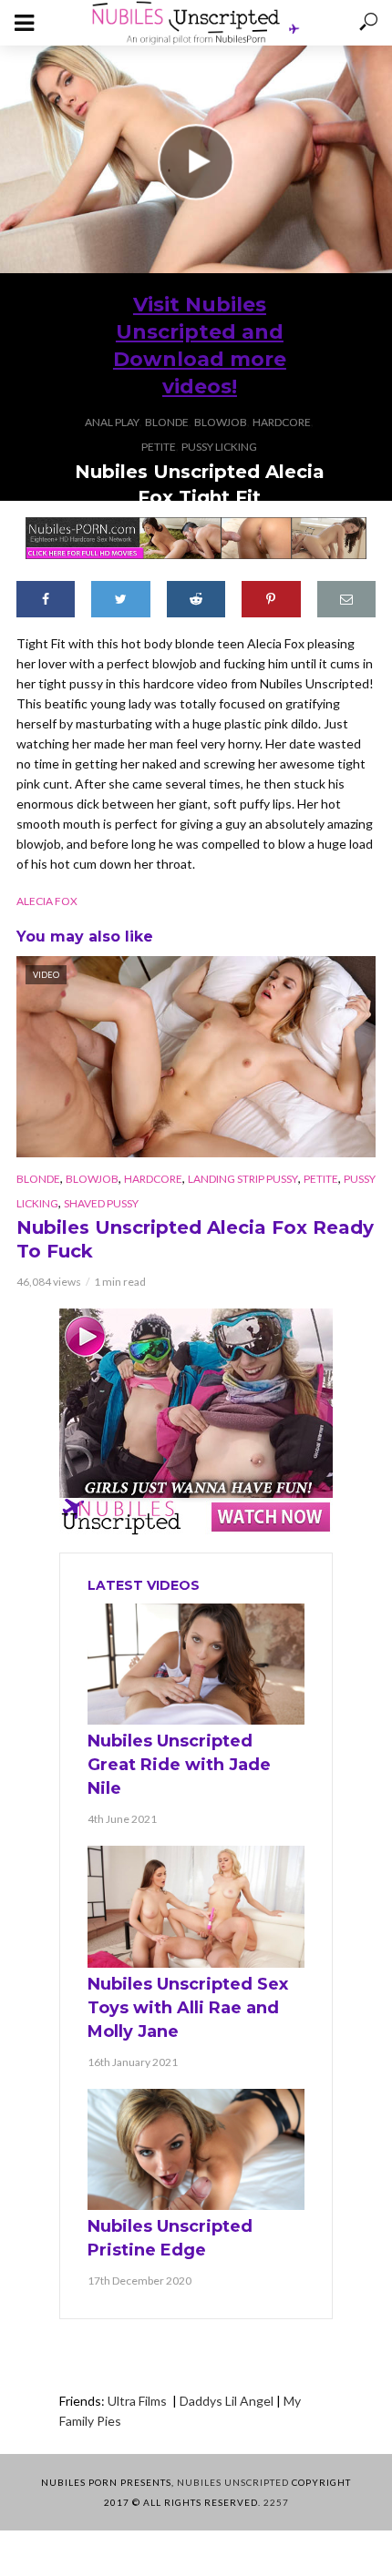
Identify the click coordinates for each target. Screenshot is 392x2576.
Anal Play (112, 422)
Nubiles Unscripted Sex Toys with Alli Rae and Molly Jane (188, 2008)
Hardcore (282, 422)
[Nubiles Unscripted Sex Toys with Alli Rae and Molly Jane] (196, 1906)
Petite (159, 447)
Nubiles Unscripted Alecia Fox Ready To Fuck (195, 1239)
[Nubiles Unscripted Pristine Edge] (196, 2149)
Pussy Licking (219, 447)
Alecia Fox (47, 901)
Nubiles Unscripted (233, 2482)
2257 (276, 2502)
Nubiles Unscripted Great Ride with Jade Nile (179, 1765)
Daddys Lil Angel (227, 2401)
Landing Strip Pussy (243, 1179)
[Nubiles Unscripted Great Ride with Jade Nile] (196, 1664)
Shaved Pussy (101, 1203)
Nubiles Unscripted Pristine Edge (170, 2238)
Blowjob (221, 422)
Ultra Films (139, 2401)
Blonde (167, 422)
